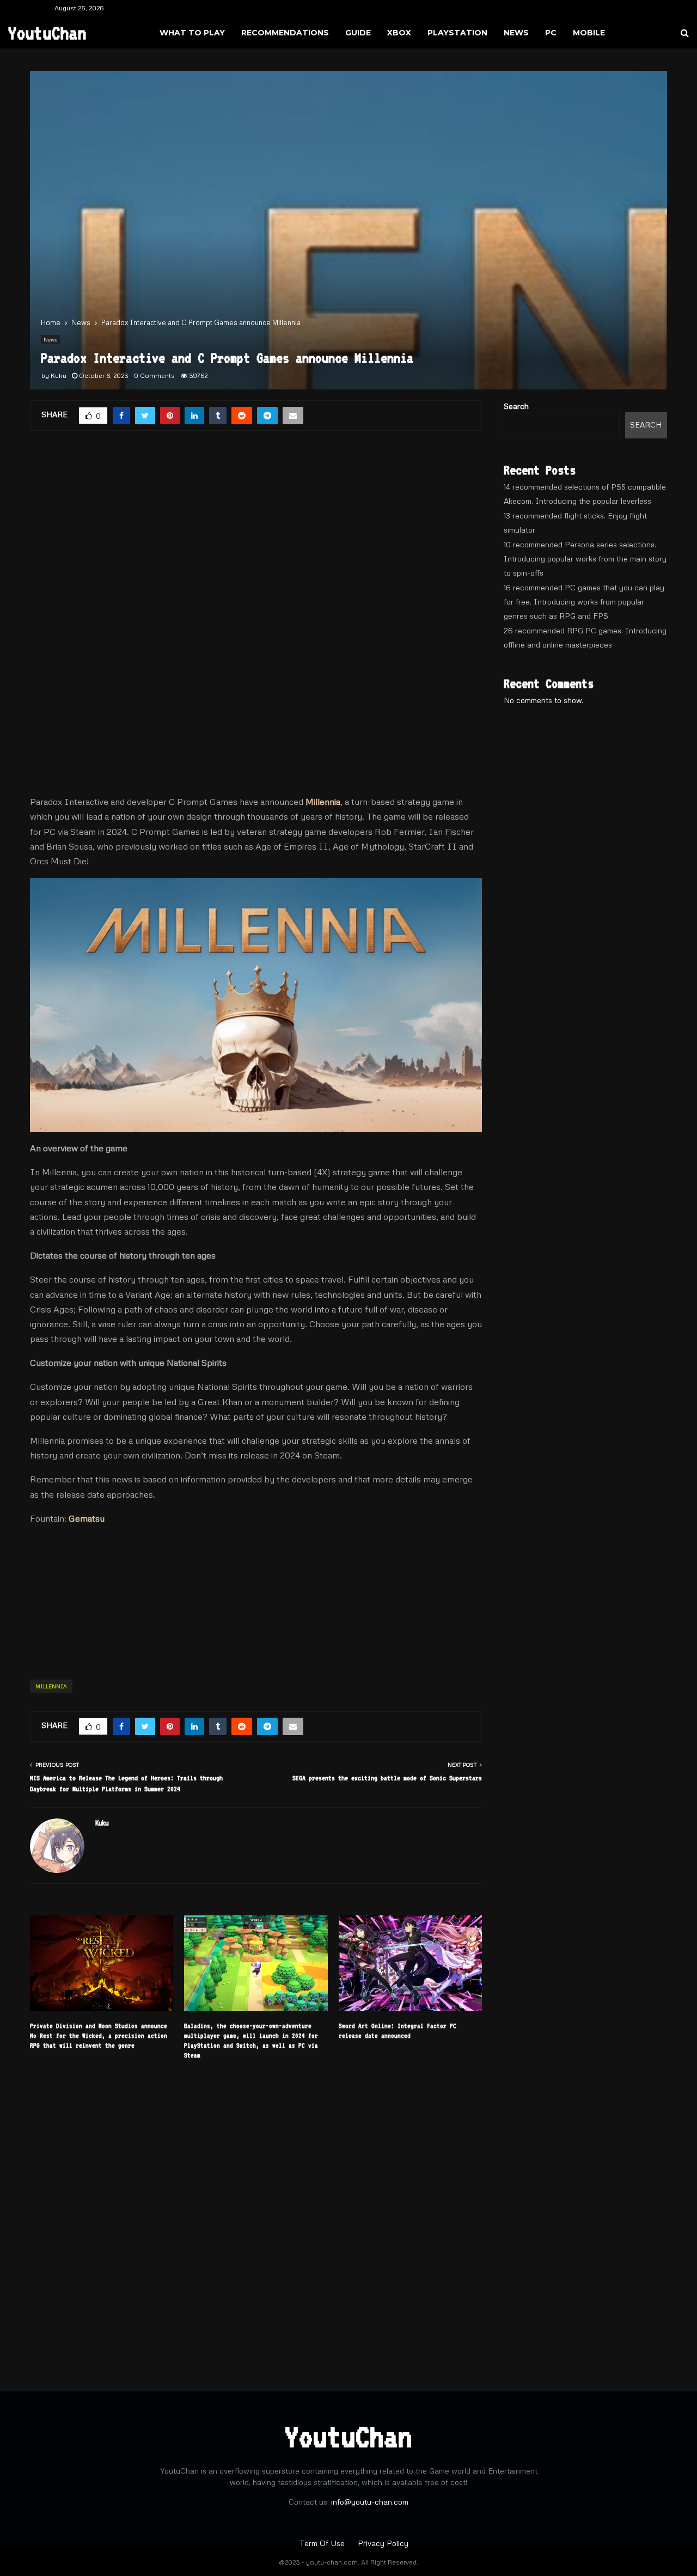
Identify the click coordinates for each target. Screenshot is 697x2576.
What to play (192, 33)
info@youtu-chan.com (370, 2502)
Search (516, 406)
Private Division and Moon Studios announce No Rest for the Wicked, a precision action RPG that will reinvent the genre (99, 2036)
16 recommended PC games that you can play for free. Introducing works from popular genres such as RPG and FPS (584, 602)
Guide (358, 33)
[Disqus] (256, 2219)
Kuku (59, 376)
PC (551, 33)
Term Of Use (323, 2543)
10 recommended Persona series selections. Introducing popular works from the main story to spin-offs (585, 558)
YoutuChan (47, 33)
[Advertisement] (256, 531)
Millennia (323, 802)
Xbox (399, 33)
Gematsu (87, 1518)
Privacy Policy (383, 2543)
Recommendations (285, 33)
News (516, 33)
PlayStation (457, 33)
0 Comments (154, 376)
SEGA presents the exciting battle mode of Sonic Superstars (387, 1778)
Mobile (589, 33)
